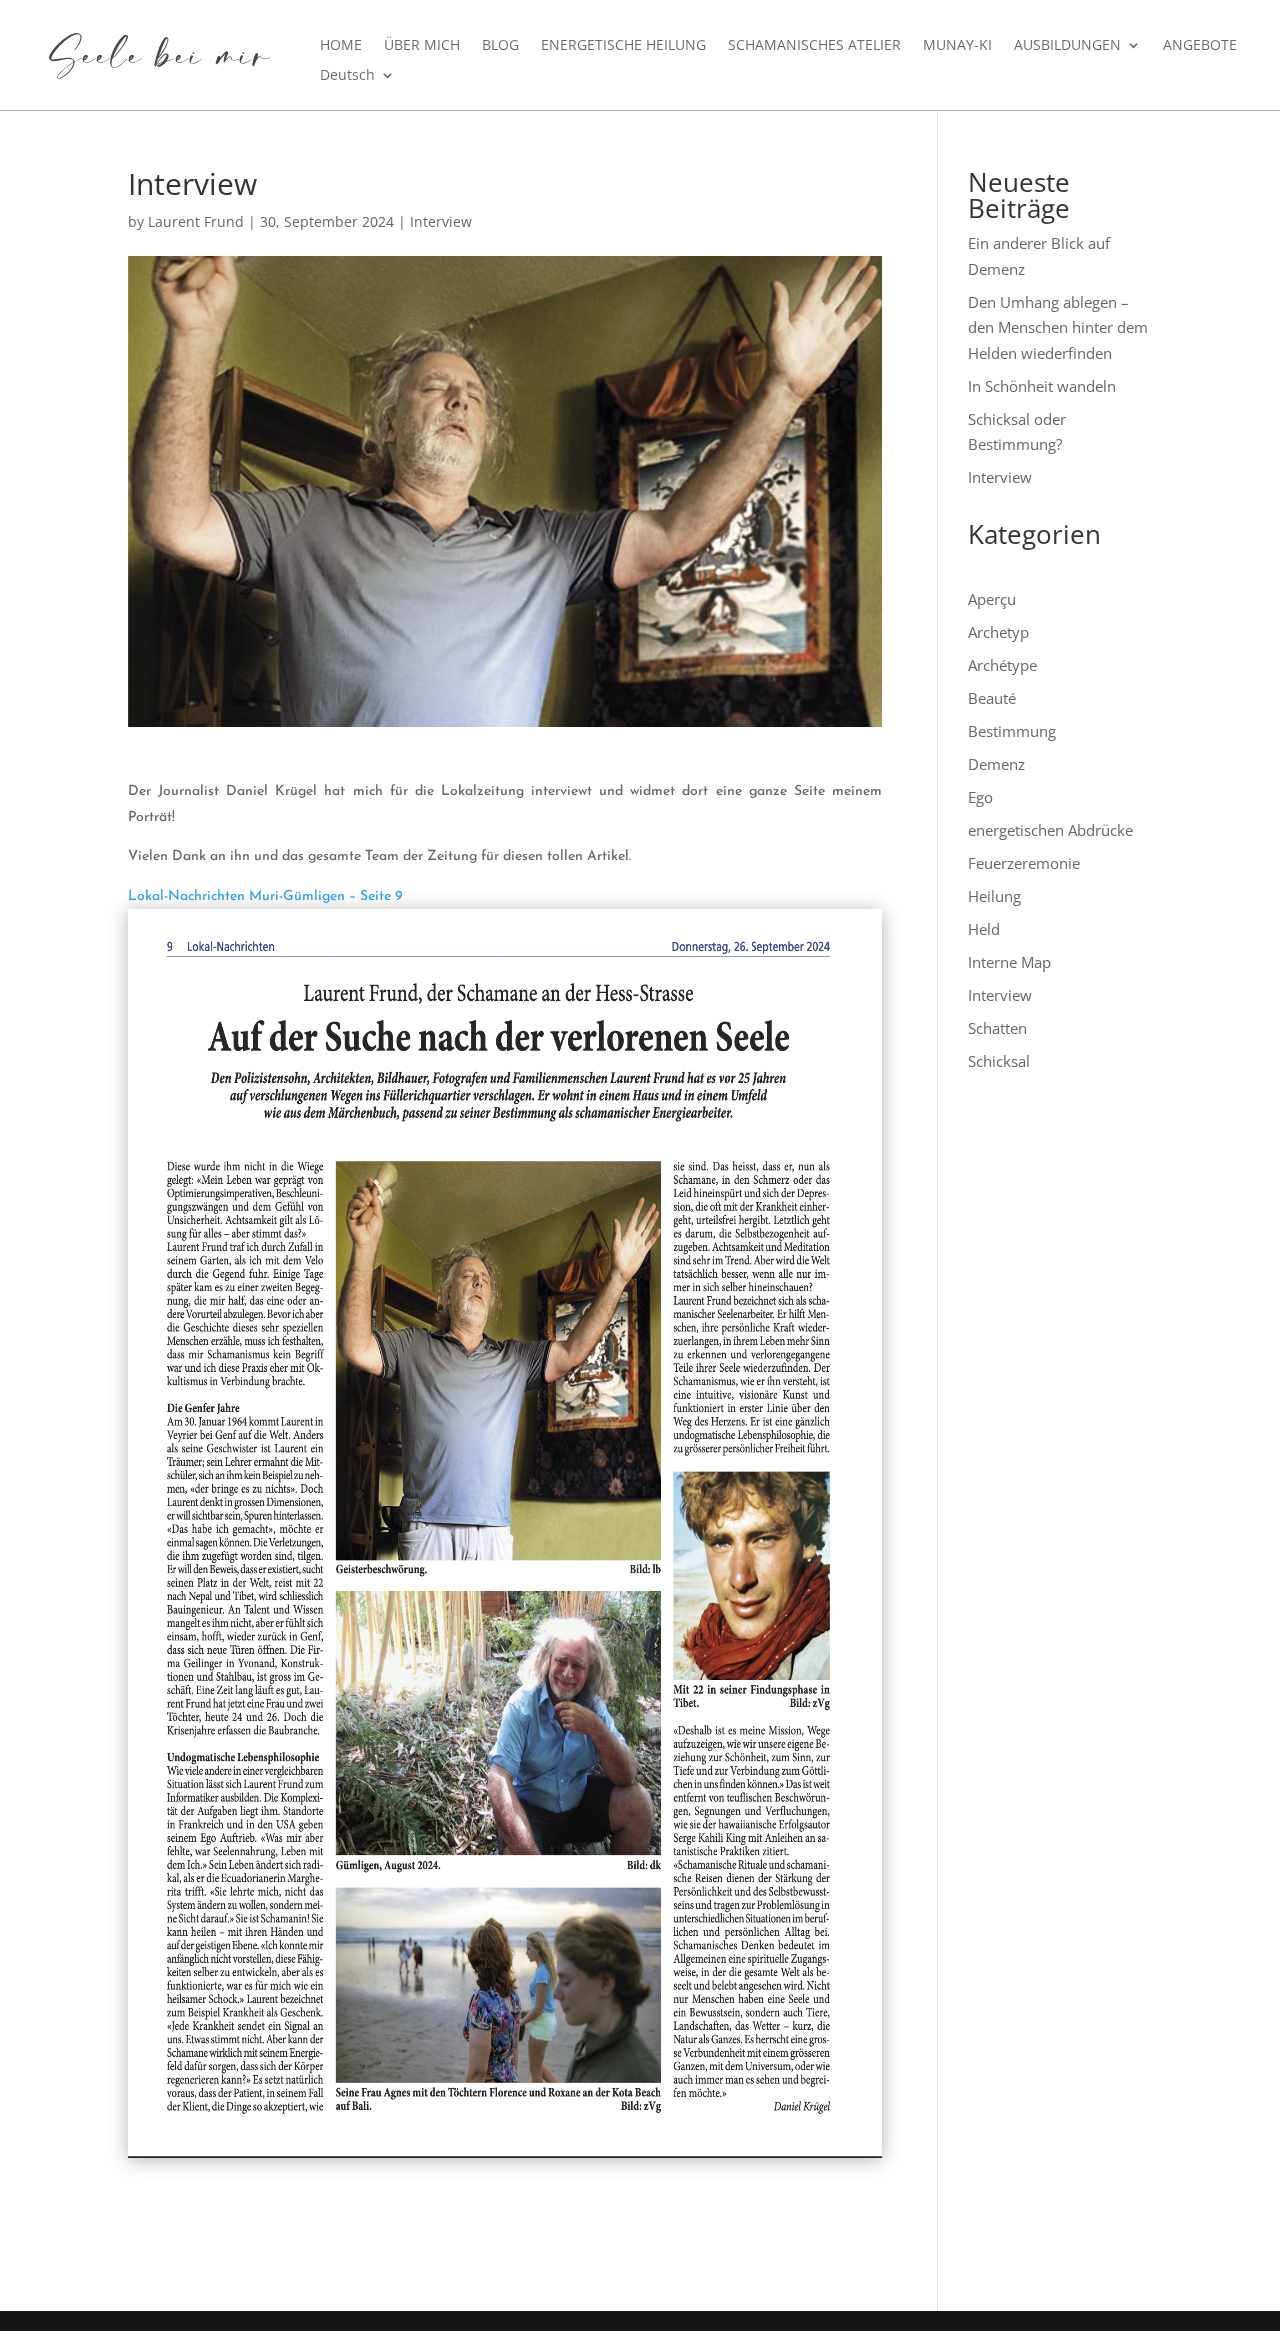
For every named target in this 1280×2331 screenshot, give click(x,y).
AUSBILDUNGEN (1067, 46)
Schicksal (999, 1061)
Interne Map (1009, 962)
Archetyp (998, 632)
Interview (441, 221)
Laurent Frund (196, 221)
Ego (980, 797)
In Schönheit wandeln (1042, 386)
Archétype (1002, 665)
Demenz (996, 764)
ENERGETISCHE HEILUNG (623, 46)
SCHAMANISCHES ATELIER (814, 46)
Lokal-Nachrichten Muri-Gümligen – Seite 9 (265, 896)
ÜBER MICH (422, 46)
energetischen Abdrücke (1050, 830)
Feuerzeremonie (1024, 863)
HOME (341, 46)
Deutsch (347, 76)
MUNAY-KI (957, 46)
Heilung (994, 896)
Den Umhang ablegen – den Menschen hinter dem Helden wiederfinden (1058, 327)
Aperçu (992, 599)
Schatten (997, 1028)
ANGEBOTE (1200, 46)
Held (984, 929)
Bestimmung (1012, 731)
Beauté (992, 698)
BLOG (500, 46)
